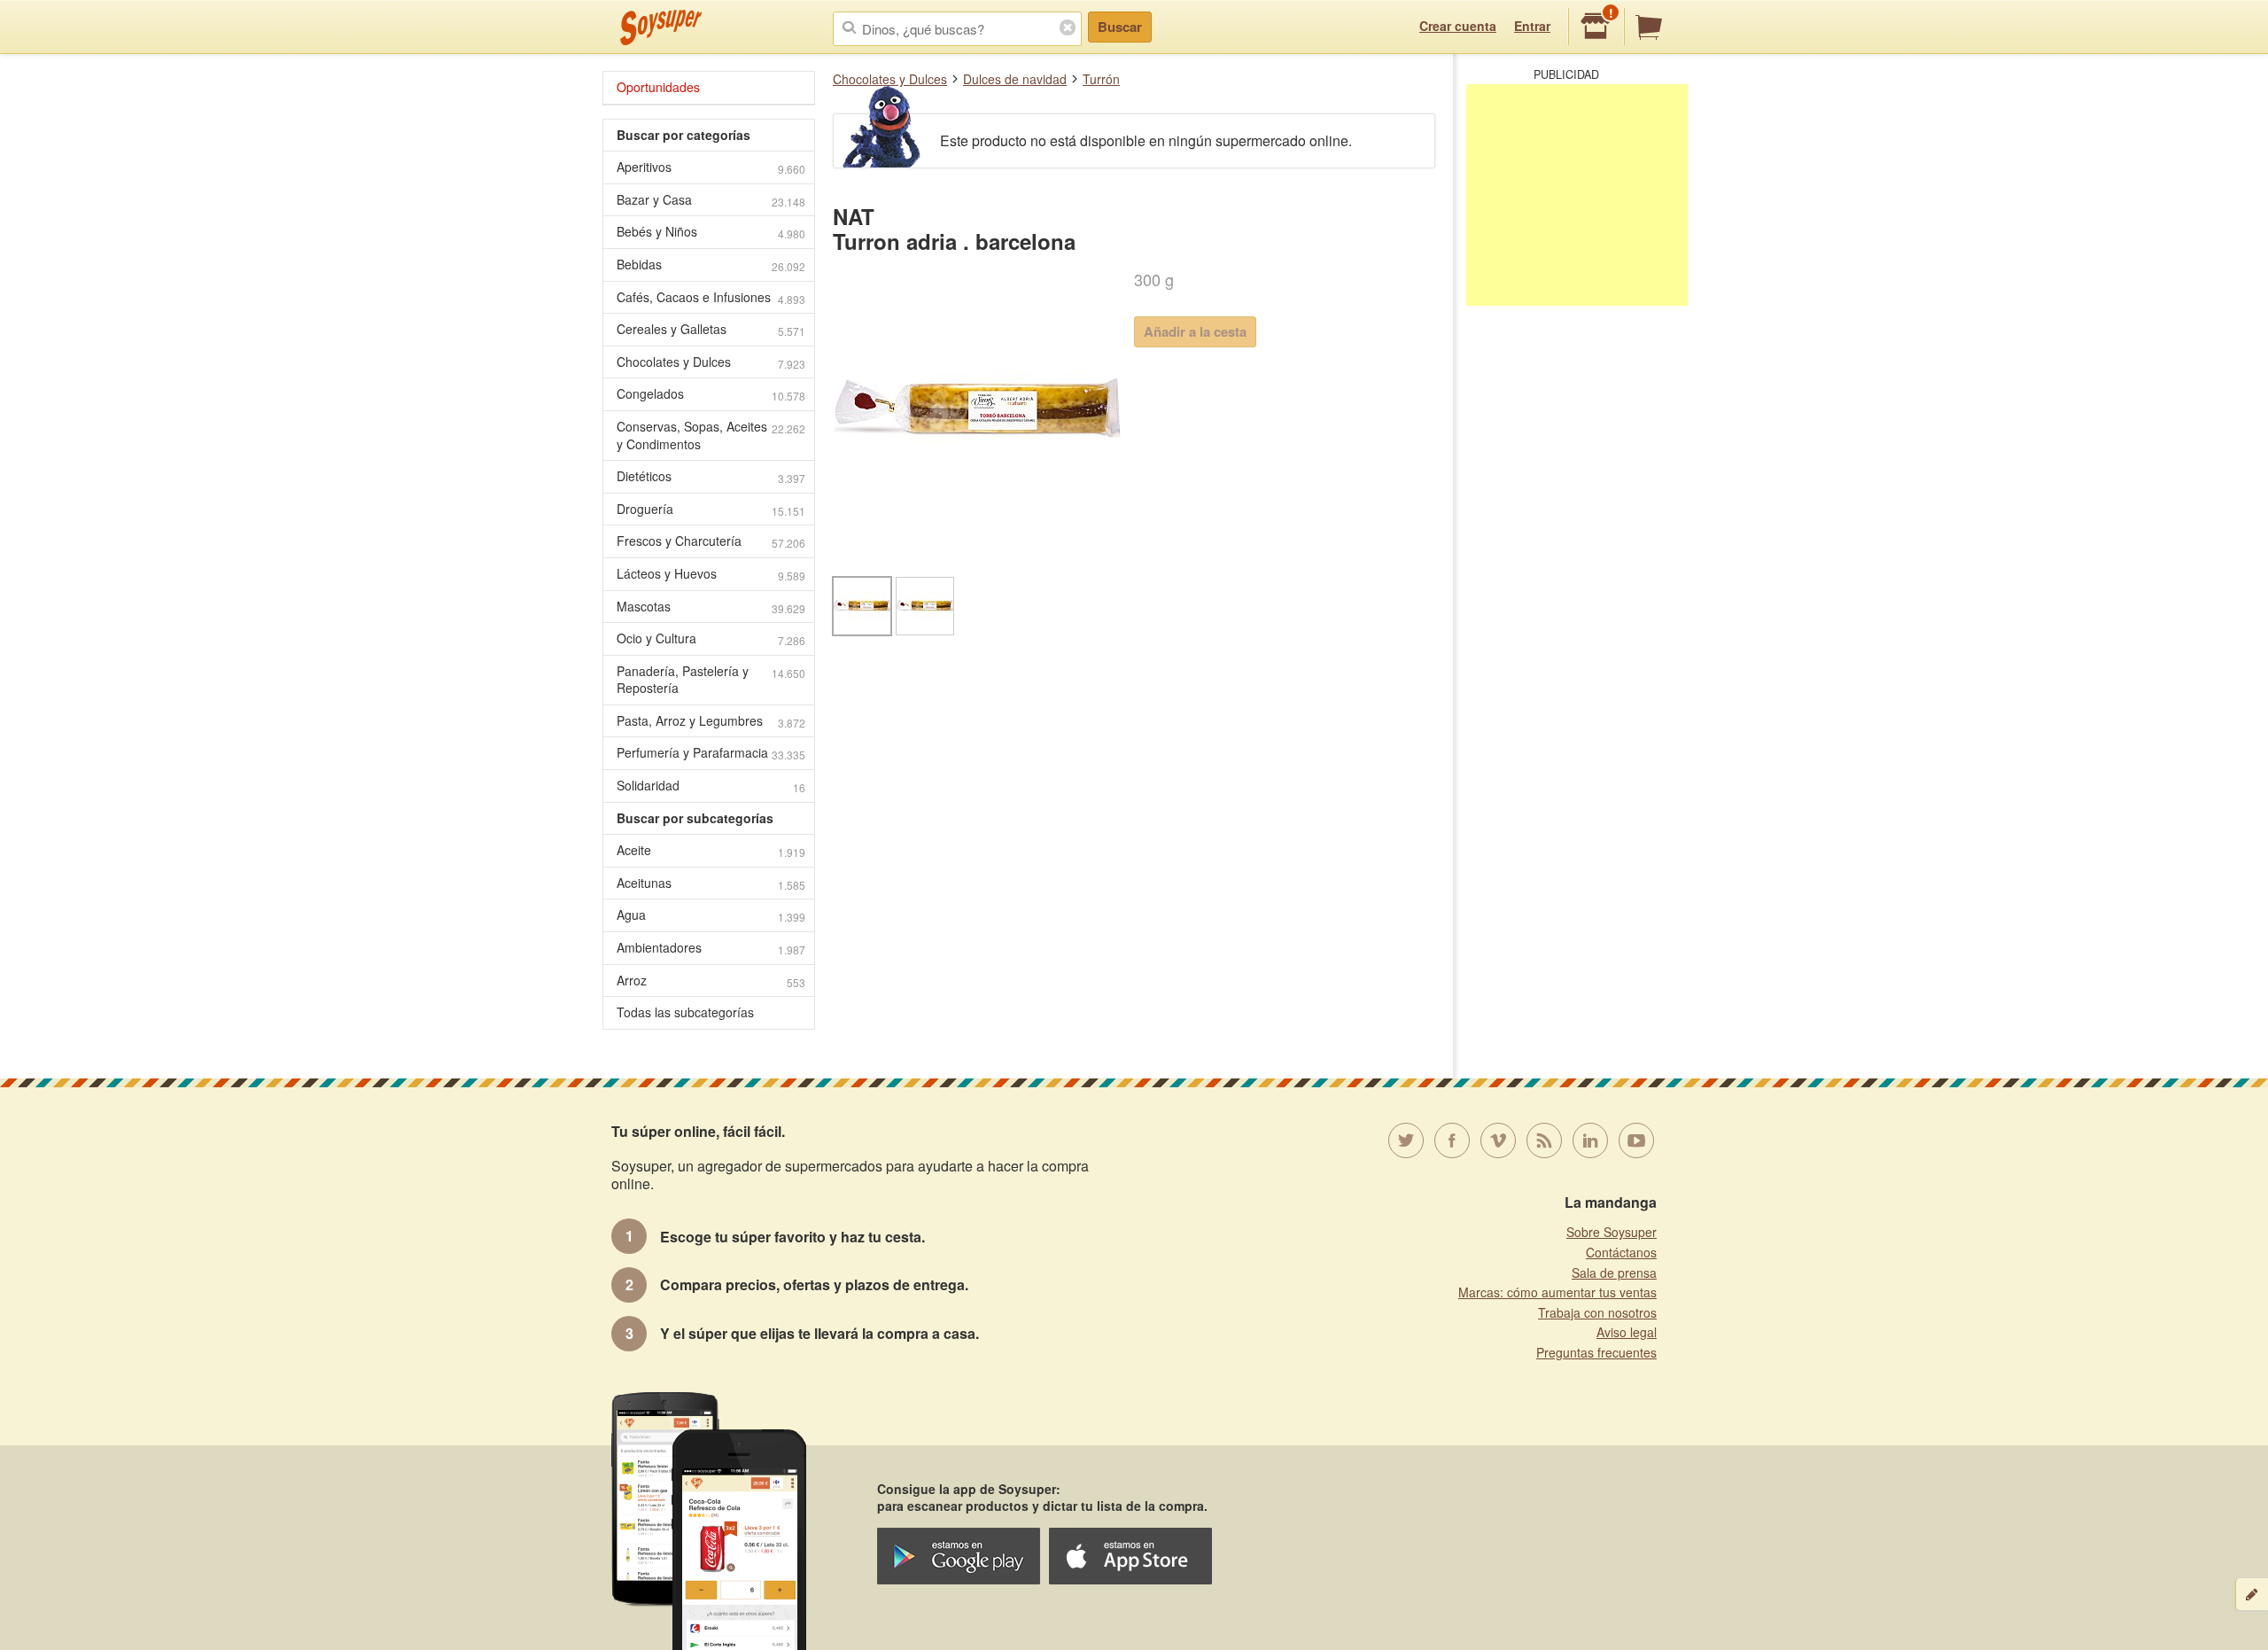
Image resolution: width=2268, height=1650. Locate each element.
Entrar (1532, 26)
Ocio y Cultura (711, 638)
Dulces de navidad (1015, 79)
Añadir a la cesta (1195, 331)
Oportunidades (658, 87)
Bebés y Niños (711, 232)
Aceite (711, 850)
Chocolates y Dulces (890, 79)
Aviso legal (1627, 1332)
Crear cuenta (1458, 26)
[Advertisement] (1577, 195)
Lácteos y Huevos (711, 574)
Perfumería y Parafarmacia (711, 753)
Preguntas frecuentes (1596, 1352)
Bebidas (711, 265)
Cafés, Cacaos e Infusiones (711, 297)
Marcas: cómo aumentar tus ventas (1557, 1292)
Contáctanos (1621, 1252)
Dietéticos (711, 476)
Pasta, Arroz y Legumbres (711, 721)
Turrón (1101, 79)
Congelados (711, 394)
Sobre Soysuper (1612, 1232)
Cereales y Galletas (711, 329)
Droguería (711, 509)
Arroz (711, 981)
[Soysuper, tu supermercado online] (661, 27)
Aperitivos (711, 167)
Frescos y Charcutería (711, 541)
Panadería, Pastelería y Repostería (711, 680)
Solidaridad (711, 786)
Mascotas (711, 607)
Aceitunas (711, 883)
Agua (711, 915)
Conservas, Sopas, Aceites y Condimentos (711, 435)
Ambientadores (711, 948)
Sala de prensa (1614, 1273)
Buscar (1120, 27)
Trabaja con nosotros (1597, 1312)
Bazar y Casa (711, 200)
